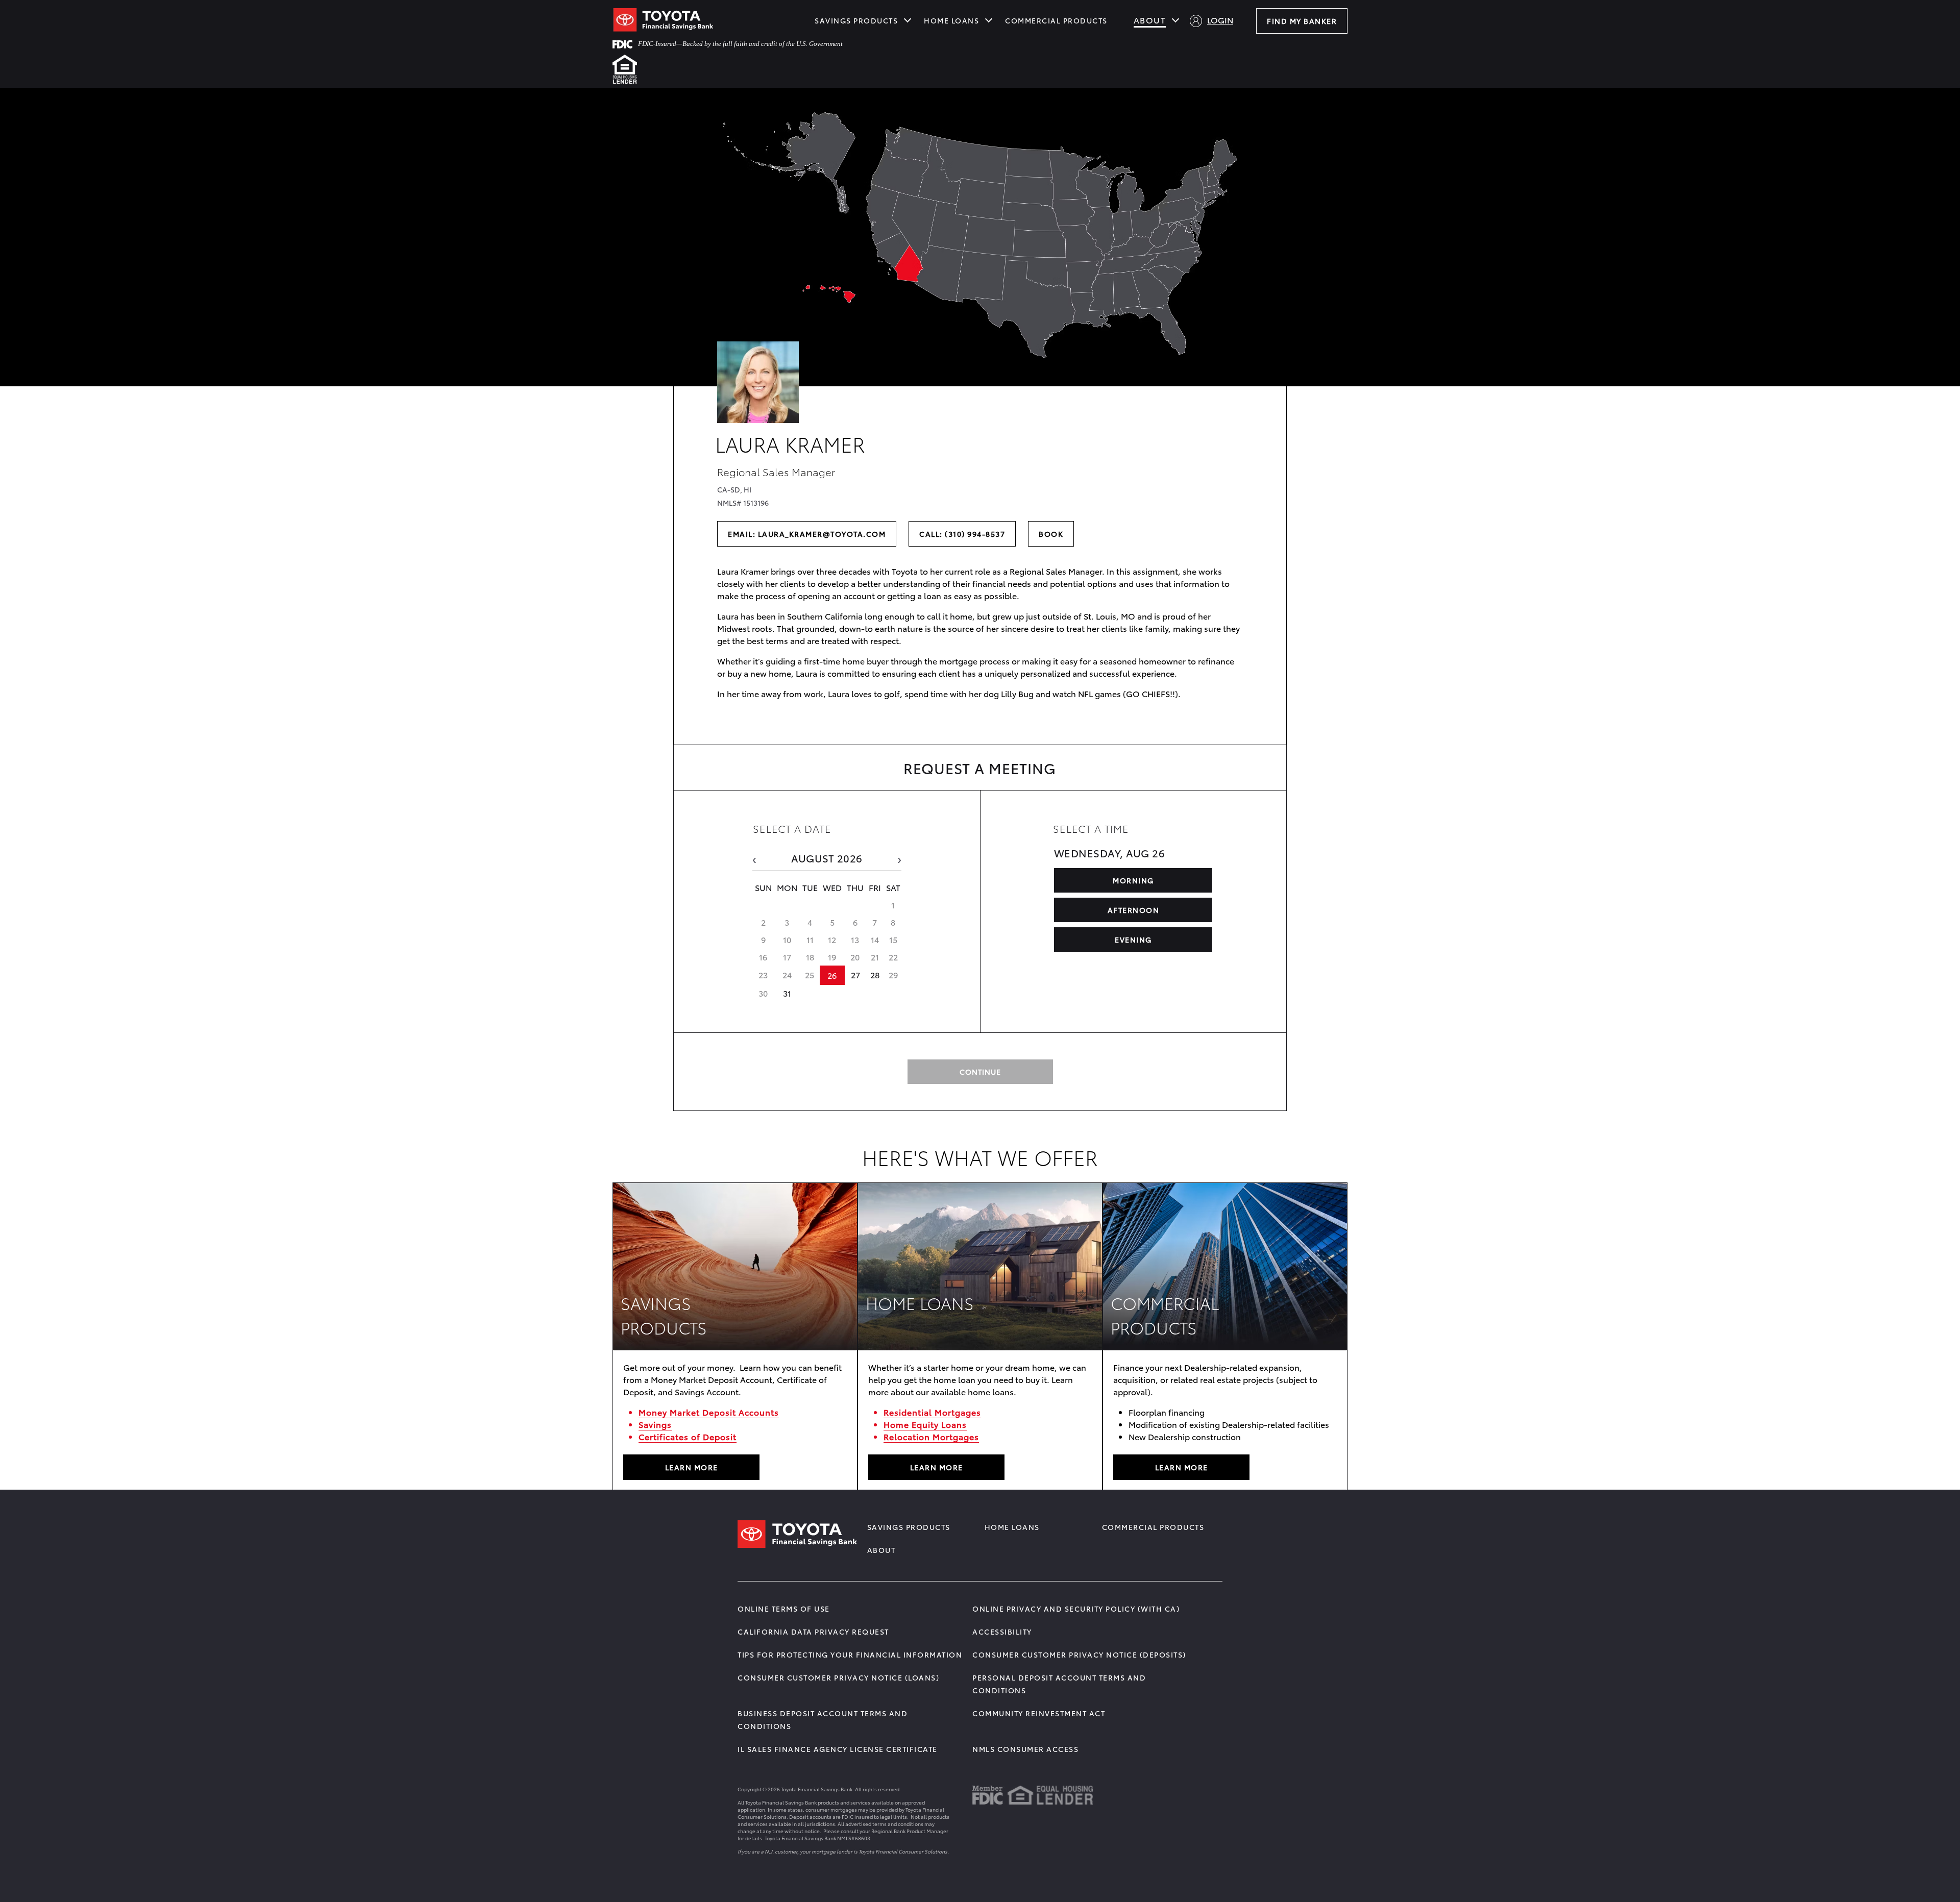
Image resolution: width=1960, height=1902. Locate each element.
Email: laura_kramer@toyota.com (807, 534)
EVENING (1133, 940)
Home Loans (951, 20)
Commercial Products (1056, 20)
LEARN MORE (692, 1467)
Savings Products (856, 20)
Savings (655, 1424)
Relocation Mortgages (931, 1436)
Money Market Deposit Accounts (709, 1412)
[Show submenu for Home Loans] (989, 19)
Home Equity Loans (925, 1424)
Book (1051, 534)
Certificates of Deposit (688, 1436)
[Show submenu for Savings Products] (908, 19)
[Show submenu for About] (1175, 19)
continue (980, 1072)
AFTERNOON (1134, 910)
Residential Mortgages (932, 1412)
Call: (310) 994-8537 (962, 534)
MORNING (1133, 880)
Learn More (937, 1467)
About (1150, 20)
